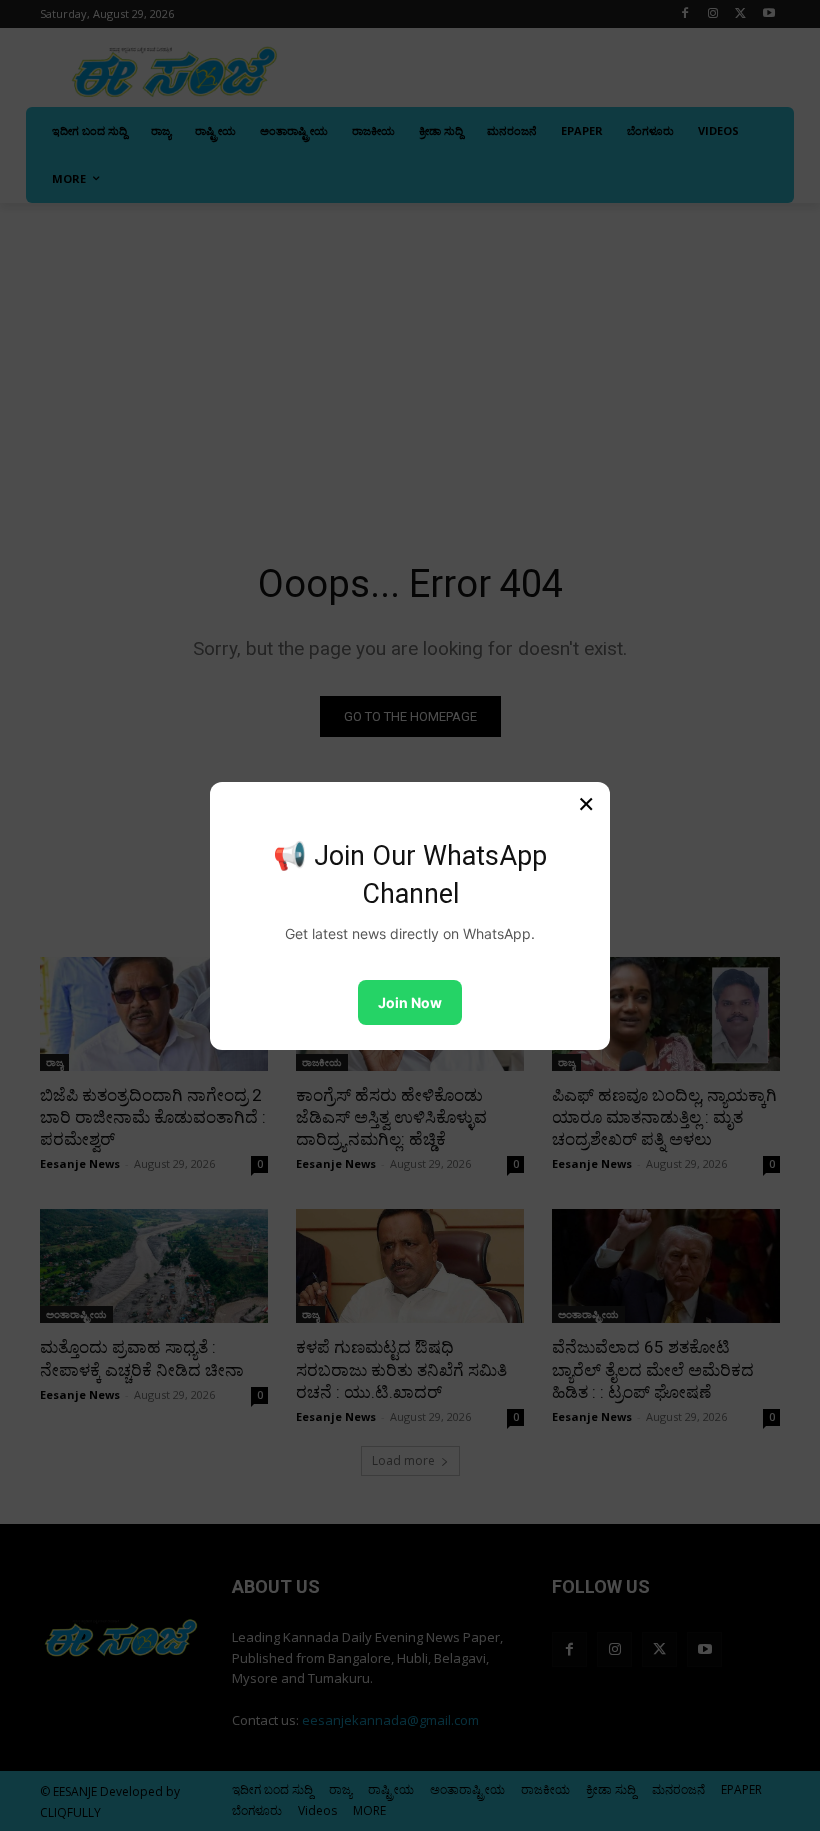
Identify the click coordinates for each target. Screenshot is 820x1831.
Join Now (410, 1002)
